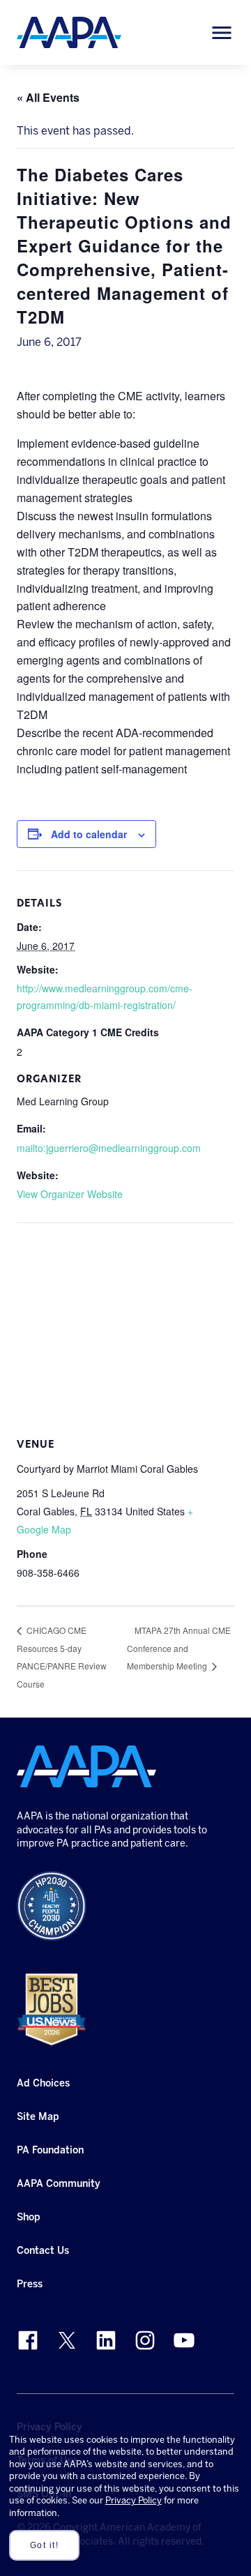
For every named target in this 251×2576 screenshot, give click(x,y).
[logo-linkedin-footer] (106, 2340)
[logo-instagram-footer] (145, 2340)
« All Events (48, 97)
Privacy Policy (134, 2500)
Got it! (45, 2545)
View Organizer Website (70, 1194)
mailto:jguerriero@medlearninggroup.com (109, 1148)
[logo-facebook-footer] (28, 2340)
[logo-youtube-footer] (184, 2340)
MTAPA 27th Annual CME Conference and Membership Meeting (179, 1648)
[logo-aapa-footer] (86, 1766)
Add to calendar (89, 834)
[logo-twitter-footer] (67, 2340)
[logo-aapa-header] (69, 32)
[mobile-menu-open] (222, 33)
